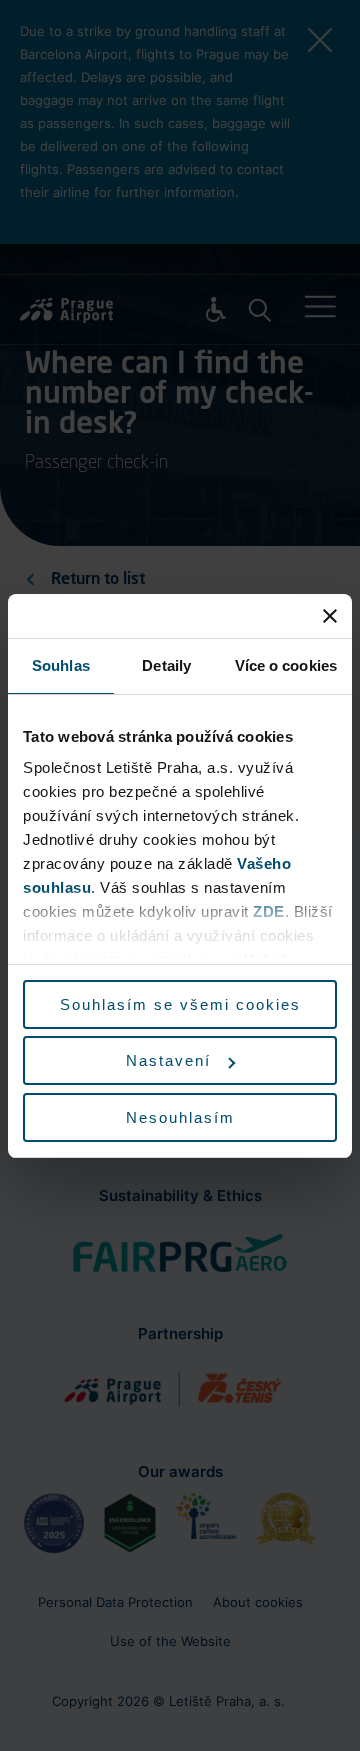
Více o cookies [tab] (286, 665)
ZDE (269, 911)
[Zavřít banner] (330, 616)
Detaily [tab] (166, 665)
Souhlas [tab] (61, 665)
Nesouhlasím (180, 1117)
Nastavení (168, 1060)
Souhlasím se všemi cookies (180, 1004)
